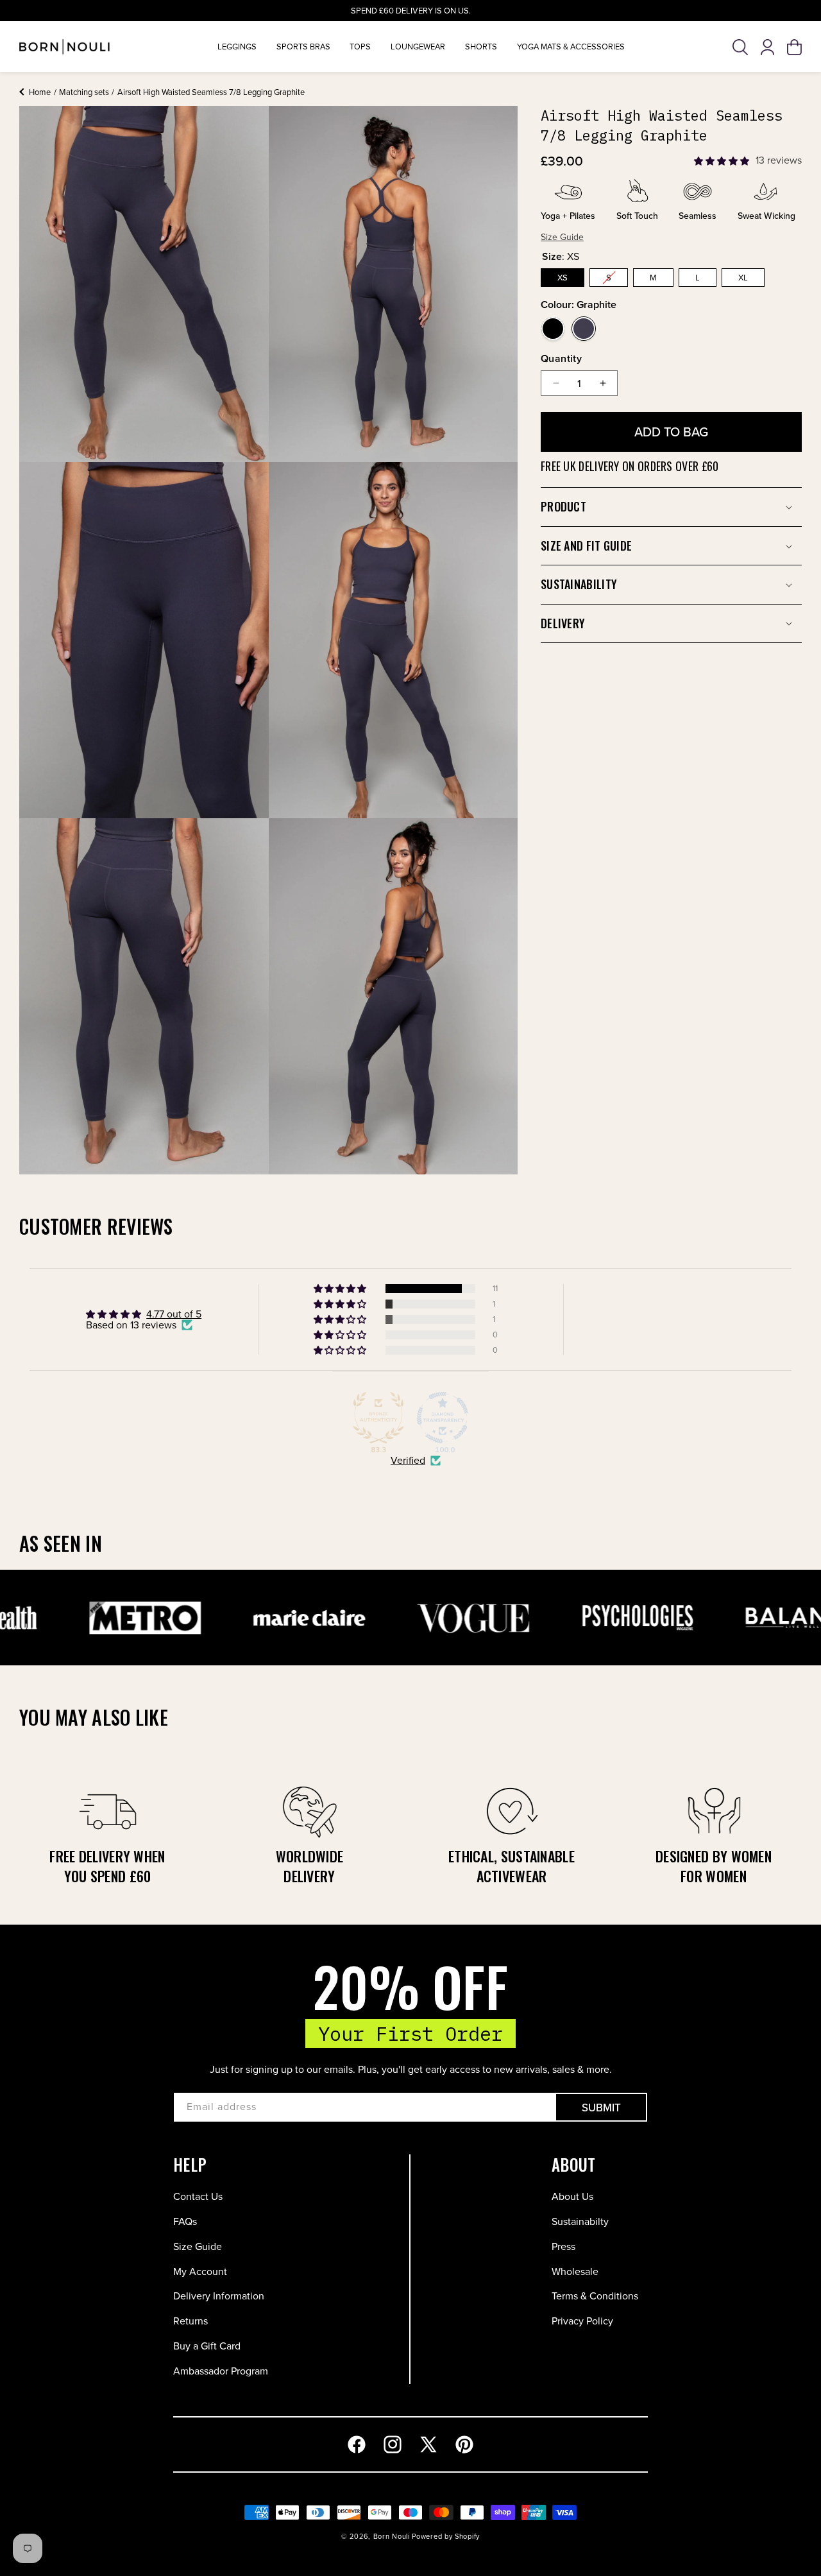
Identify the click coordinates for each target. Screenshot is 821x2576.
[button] (741, 47)
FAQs (185, 2221)
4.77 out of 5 (174, 1314)
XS (563, 278)
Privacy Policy (582, 2321)
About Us (572, 2196)
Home (40, 92)
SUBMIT (601, 2108)
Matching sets (84, 92)
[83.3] (378, 1418)
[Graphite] (584, 329)
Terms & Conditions (595, 2296)
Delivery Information (219, 2296)
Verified (408, 1461)
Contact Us (198, 2196)
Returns (190, 2321)
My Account (200, 2271)
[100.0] (443, 1418)
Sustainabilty (580, 2221)
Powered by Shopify (446, 2536)
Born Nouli (392, 2536)
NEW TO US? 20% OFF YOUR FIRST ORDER (411, 11)
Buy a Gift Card (207, 2346)
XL (743, 278)
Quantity (561, 358)
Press (563, 2246)
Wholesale (575, 2271)
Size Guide (198, 2246)
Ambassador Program (221, 2371)
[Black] (553, 329)
